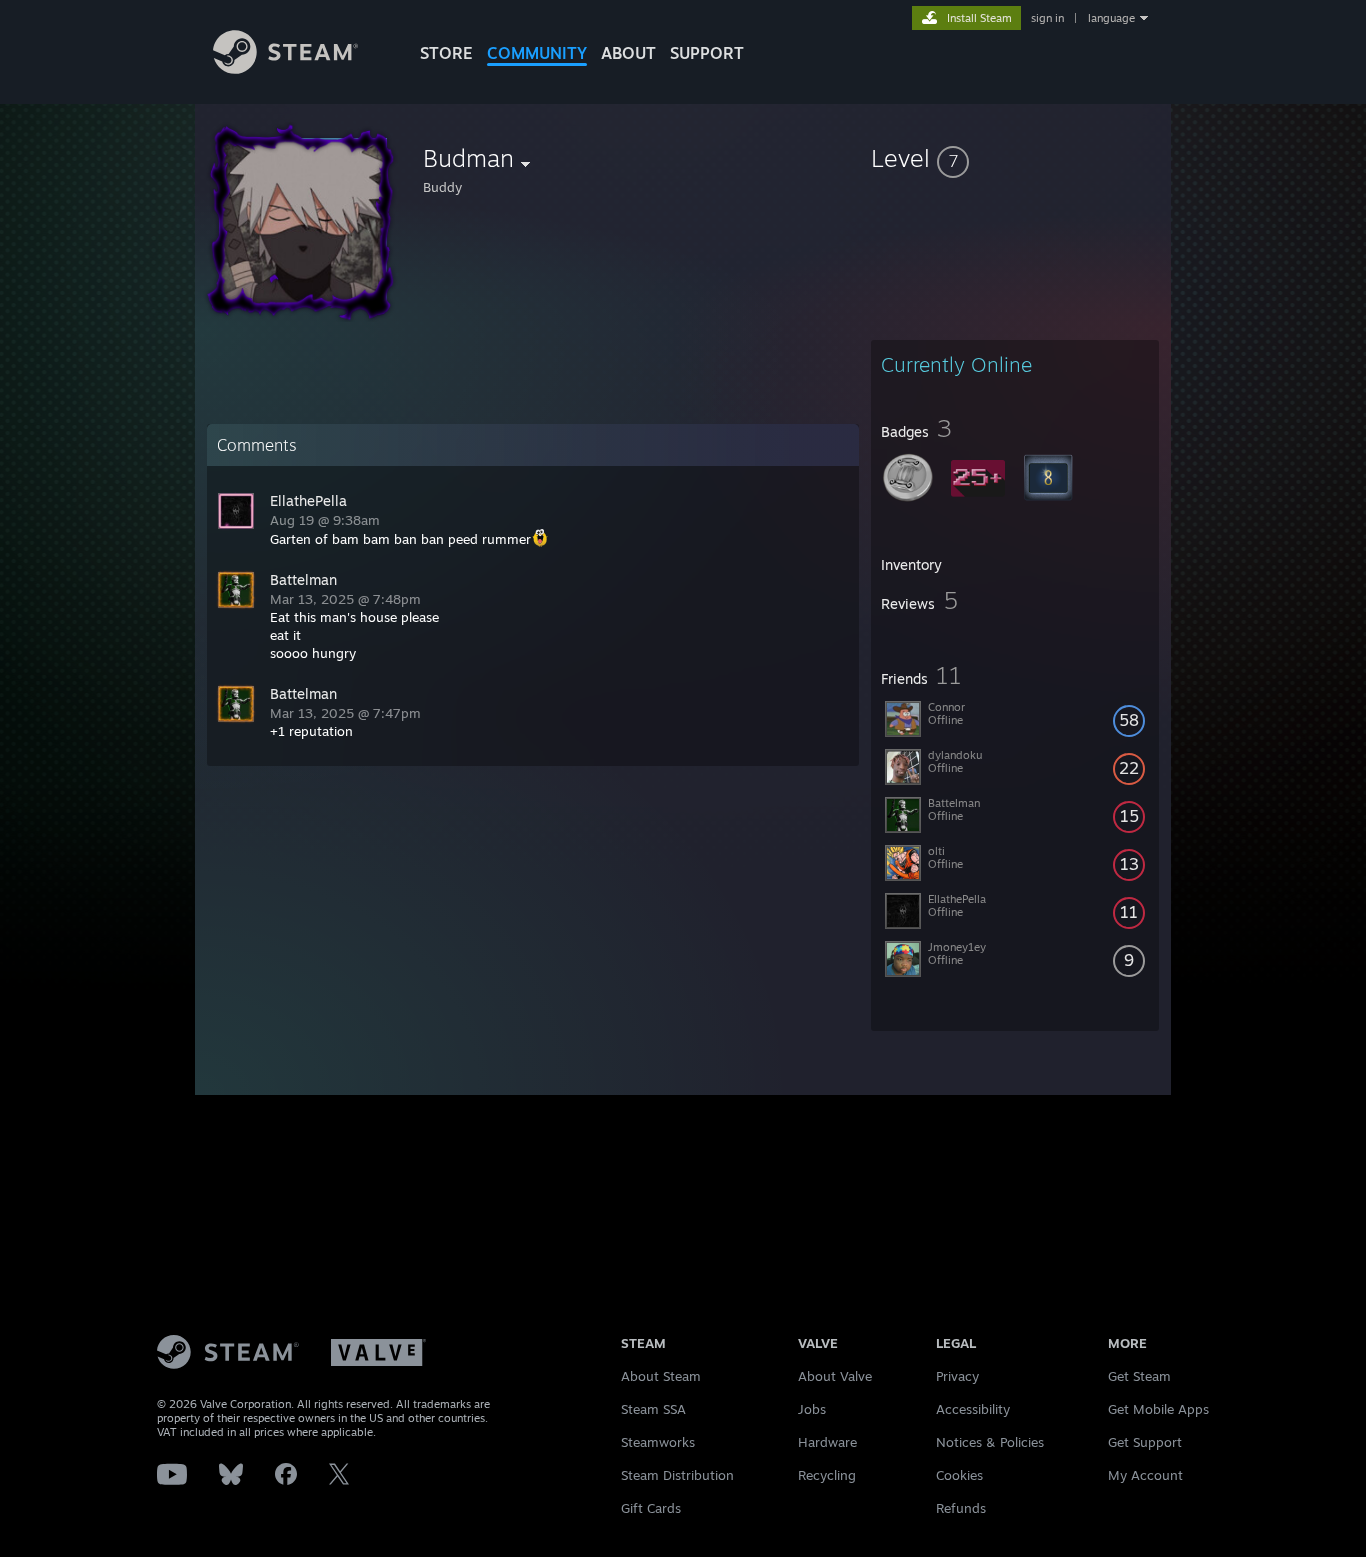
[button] (1015, 158)
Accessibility (973, 1409)
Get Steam (1139, 1376)
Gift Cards (651, 1508)
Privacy (957, 1376)
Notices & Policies (990, 1442)
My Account (1145, 1475)
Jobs (812, 1409)
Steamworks (658, 1442)
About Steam (661, 1376)
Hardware (827, 1442)
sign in (1047, 18)
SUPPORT (707, 53)
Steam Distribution (677, 1475)
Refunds (961, 1508)
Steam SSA (653, 1409)
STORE (446, 53)
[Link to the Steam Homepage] (285, 68)
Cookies (959, 1475)
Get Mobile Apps (1158, 1409)
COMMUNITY (537, 53)
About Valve (835, 1376)
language (1111, 18)
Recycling (827, 1475)
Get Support (1145, 1442)
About (628, 53)
